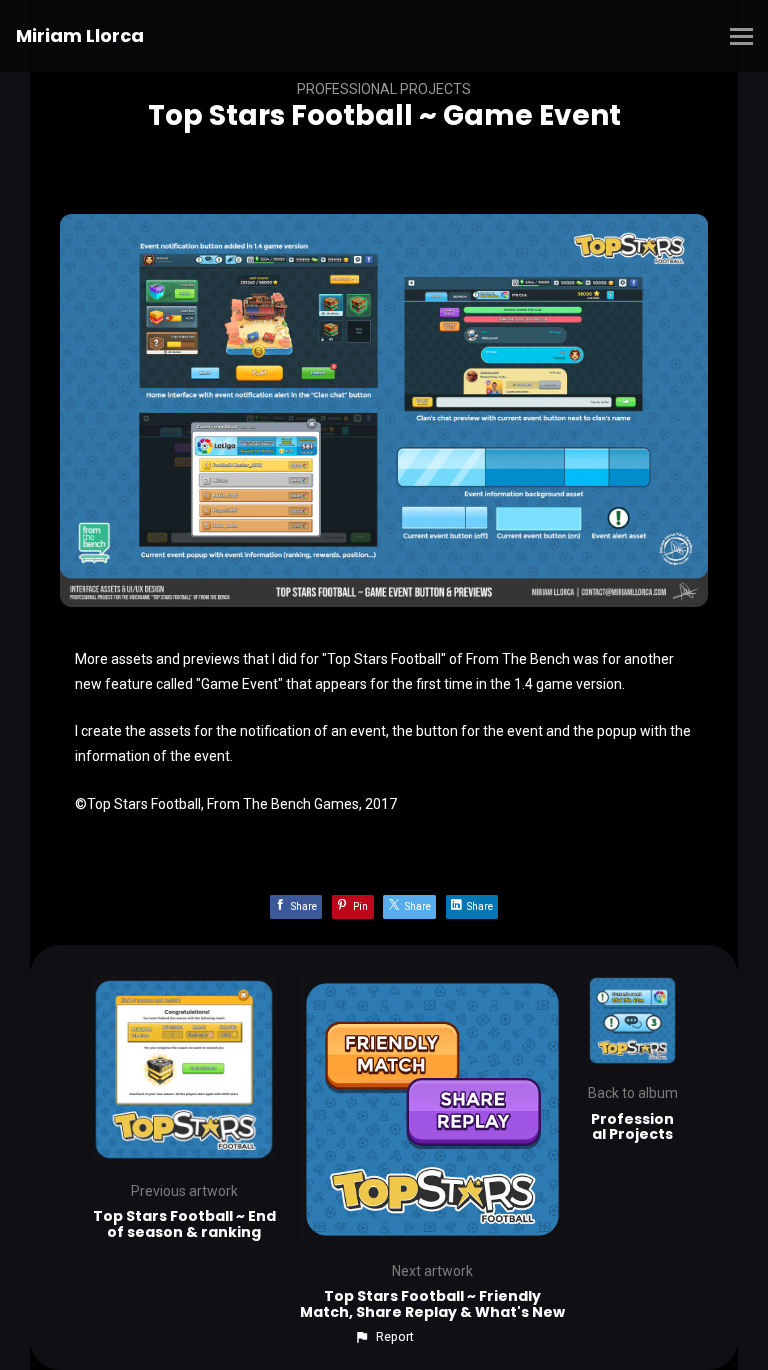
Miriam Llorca (80, 35)
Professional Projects (384, 89)
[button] (384, 1337)
